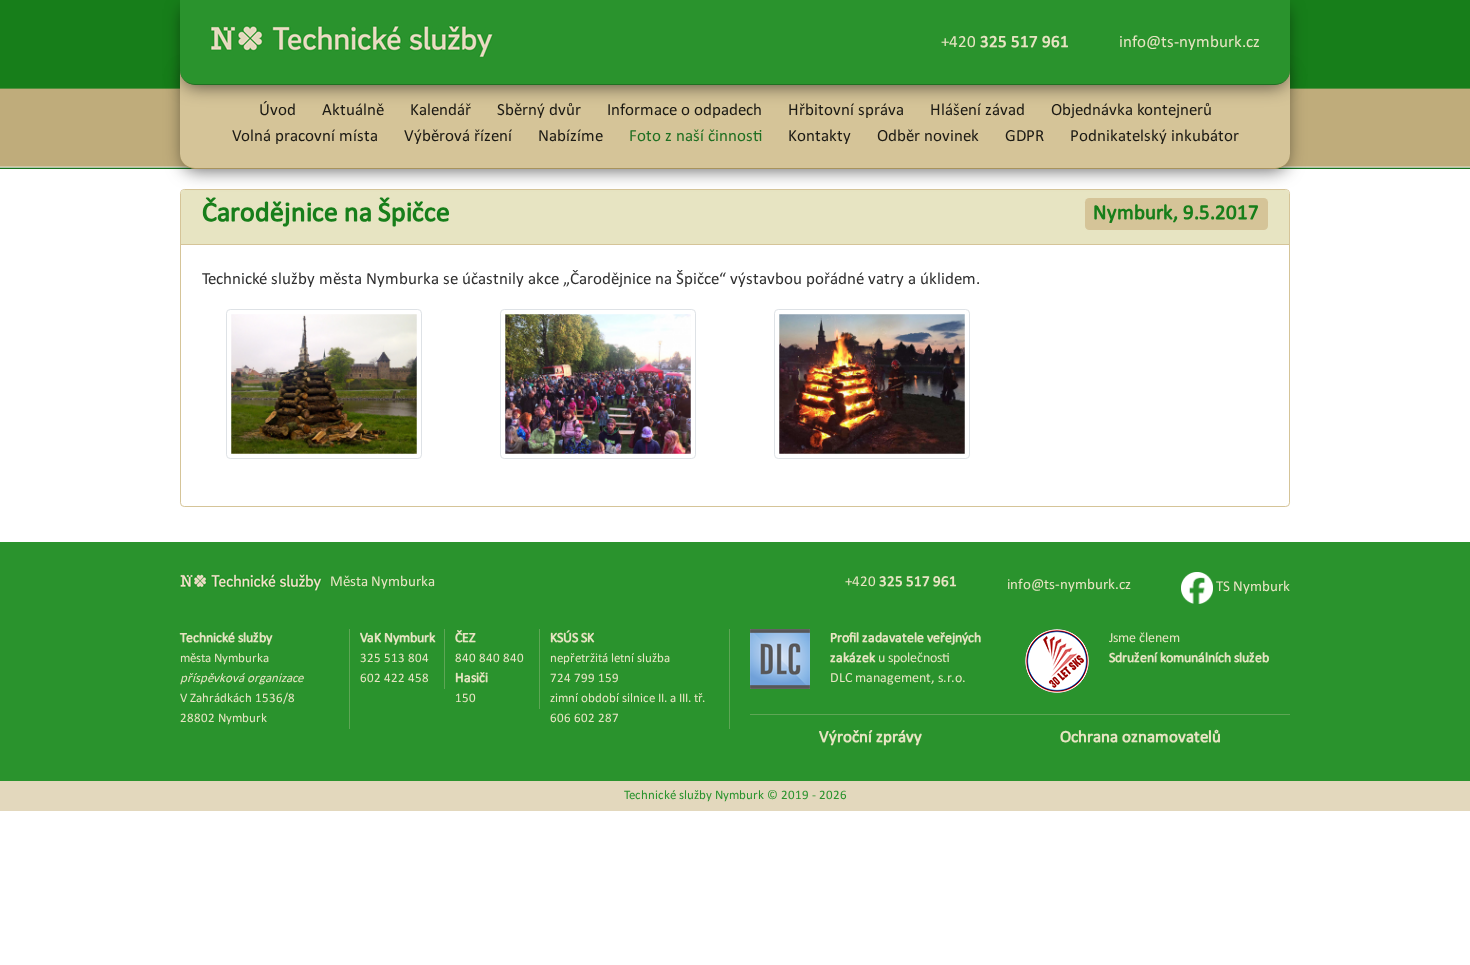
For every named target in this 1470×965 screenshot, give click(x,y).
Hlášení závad (977, 110)
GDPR (1024, 136)
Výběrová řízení (458, 136)
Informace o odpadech (684, 110)
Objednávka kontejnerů (1131, 110)
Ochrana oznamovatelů (1140, 737)
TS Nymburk (1251, 587)
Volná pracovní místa (305, 136)
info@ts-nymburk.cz (1189, 42)
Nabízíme (570, 136)
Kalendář (440, 110)
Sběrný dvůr (539, 110)
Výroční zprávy (870, 737)
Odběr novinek (928, 136)
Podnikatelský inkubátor (1154, 136)
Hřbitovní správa (846, 110)
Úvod (277, 110)
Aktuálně (353, 110)
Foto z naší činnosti (695, 136)
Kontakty (819, 136)
